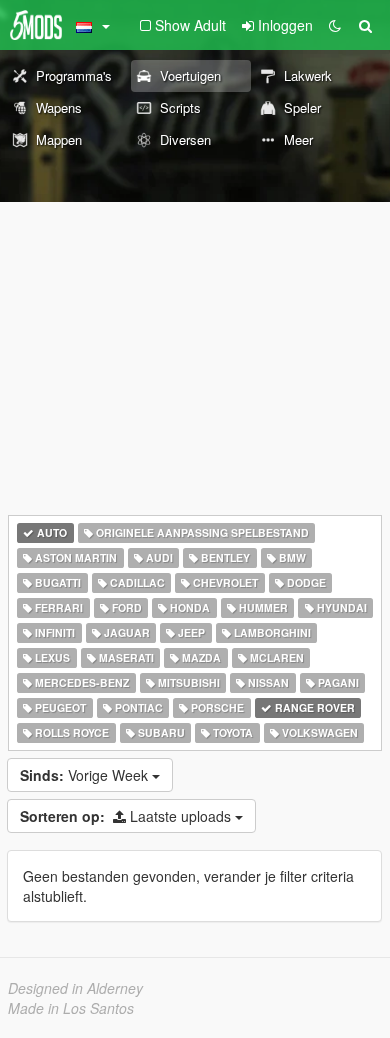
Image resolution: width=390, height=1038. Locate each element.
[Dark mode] (335, 25)
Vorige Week (86, 775)
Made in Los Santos (71, 1008)
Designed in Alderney (75, 988)
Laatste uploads (127, 816)
